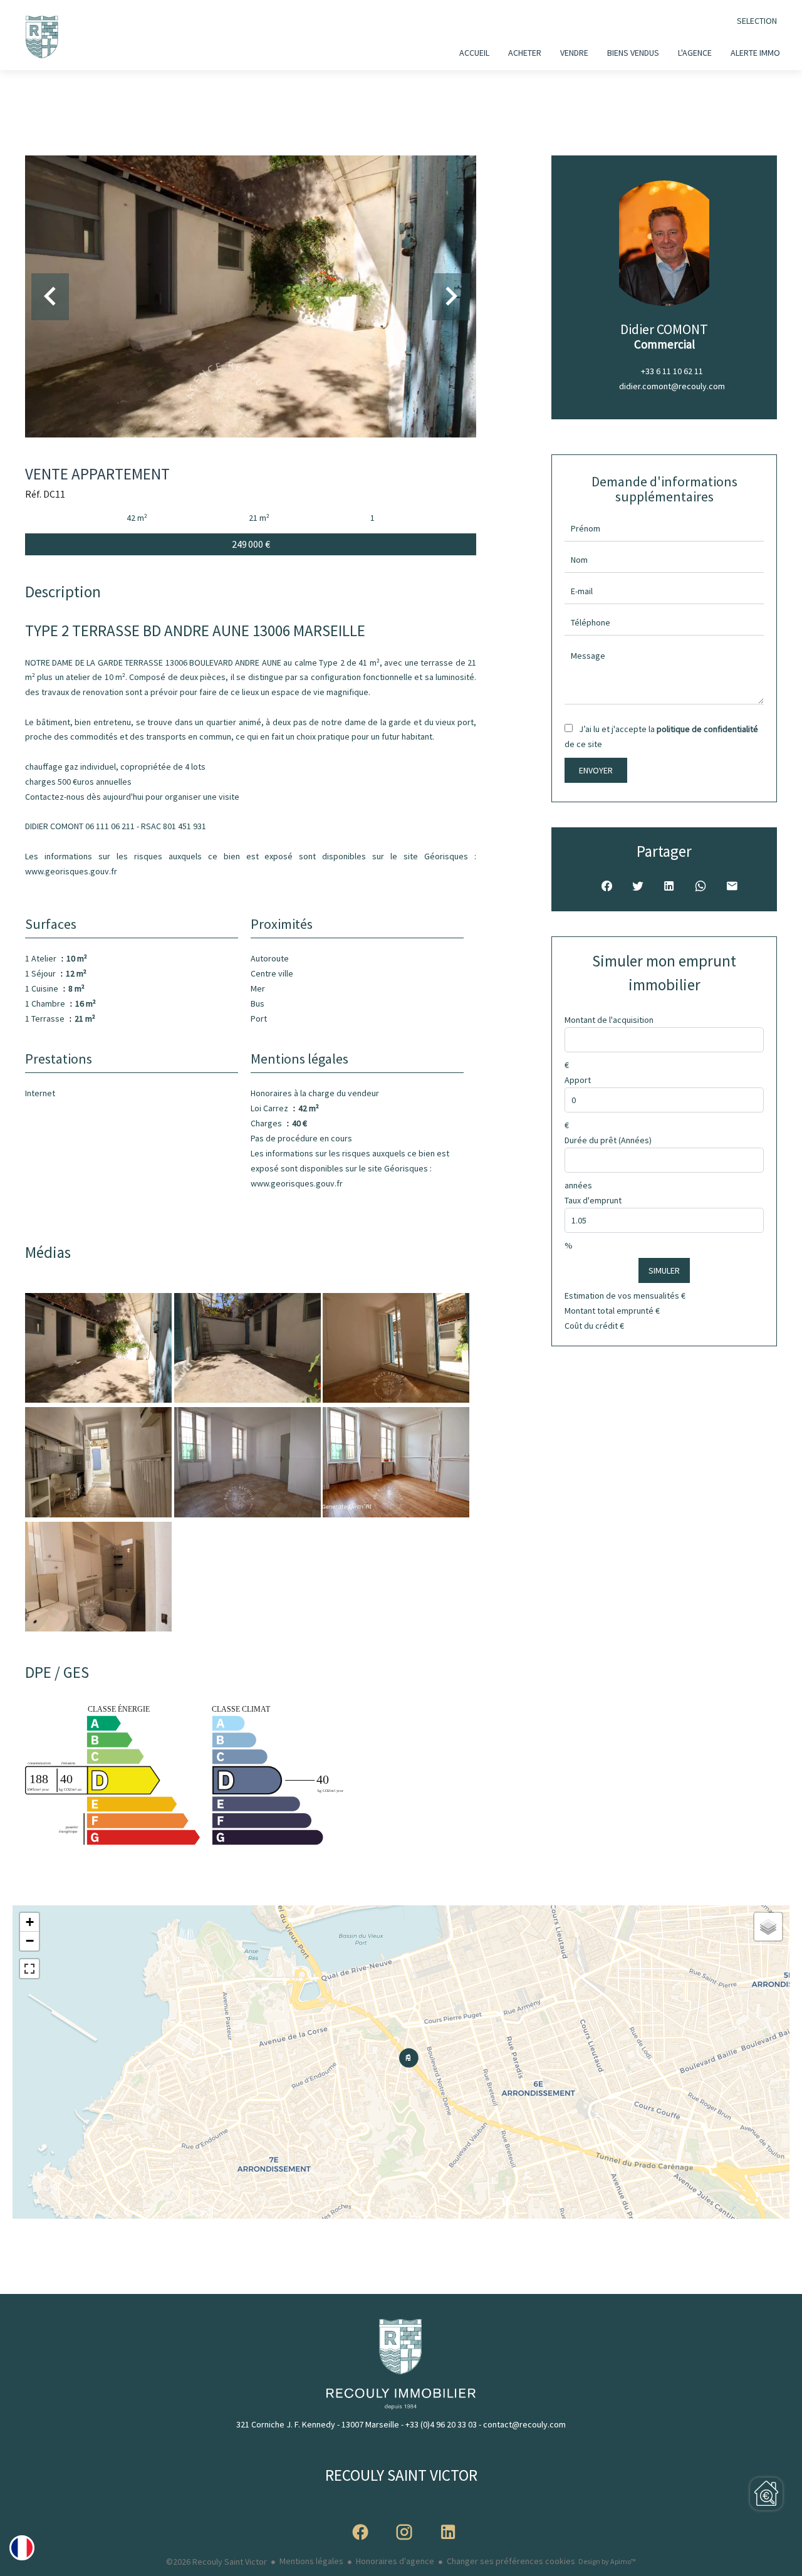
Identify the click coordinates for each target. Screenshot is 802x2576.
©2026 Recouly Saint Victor (216, 2562)
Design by (607, 2561)
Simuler (664, 1270)
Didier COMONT (664, 329)
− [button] (30, 1941)
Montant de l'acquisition (609, 1020)
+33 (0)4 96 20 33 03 (441, 2424)
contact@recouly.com (524, 2424)
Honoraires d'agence (395, 2561)
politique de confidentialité (707, 729)
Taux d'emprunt (593, 1200)
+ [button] (30, 1922)
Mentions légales (311, 2561)
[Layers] (768, 1927)
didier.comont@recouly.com (672, 386)
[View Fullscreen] (29, 1969)
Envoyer (596, 770)
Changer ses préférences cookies (511, 2561)
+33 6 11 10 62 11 (672, 371)
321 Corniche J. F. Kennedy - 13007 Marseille (318, 2424)
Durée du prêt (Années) (608, 1140)
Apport (578, 1080)
